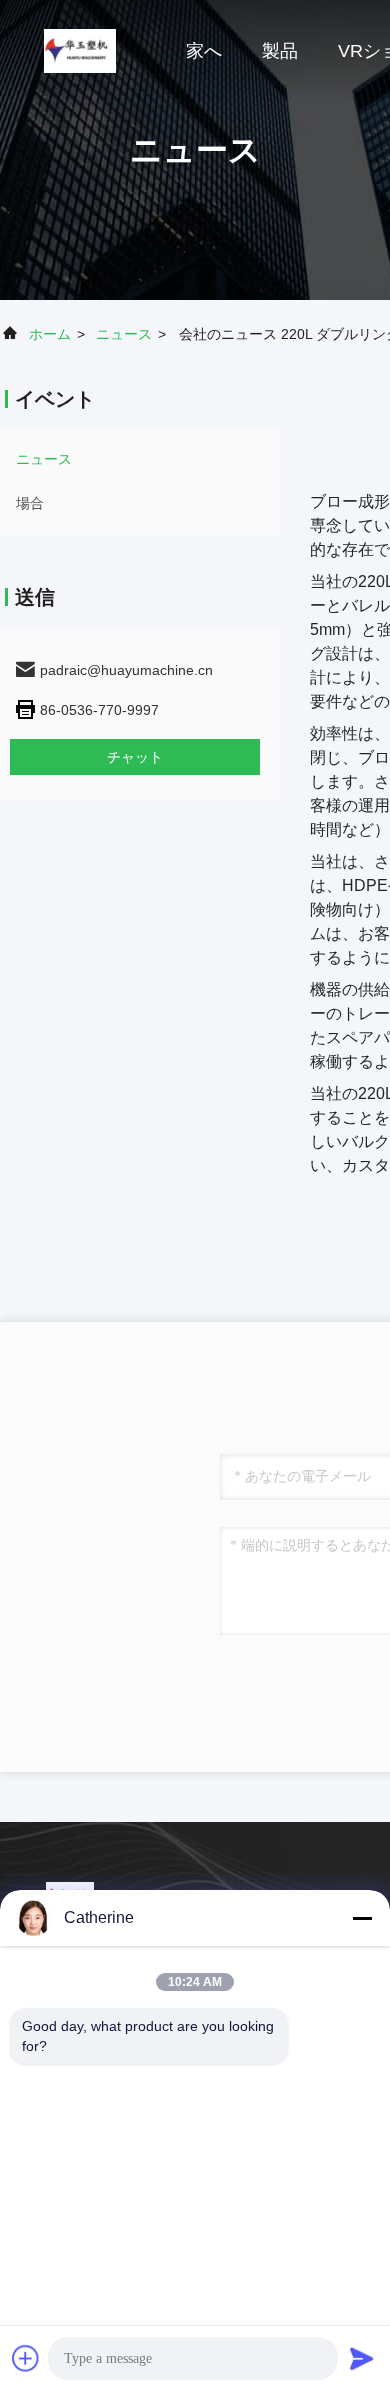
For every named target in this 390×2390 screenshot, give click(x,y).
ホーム (50, 334)
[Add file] (26, 2358)
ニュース (124, 334)
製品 (280, 51)
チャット (135, 757)
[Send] (362, 2358)
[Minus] (362, 1918)
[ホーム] (80, 50)
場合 (30, 503)
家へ (204, 51)
